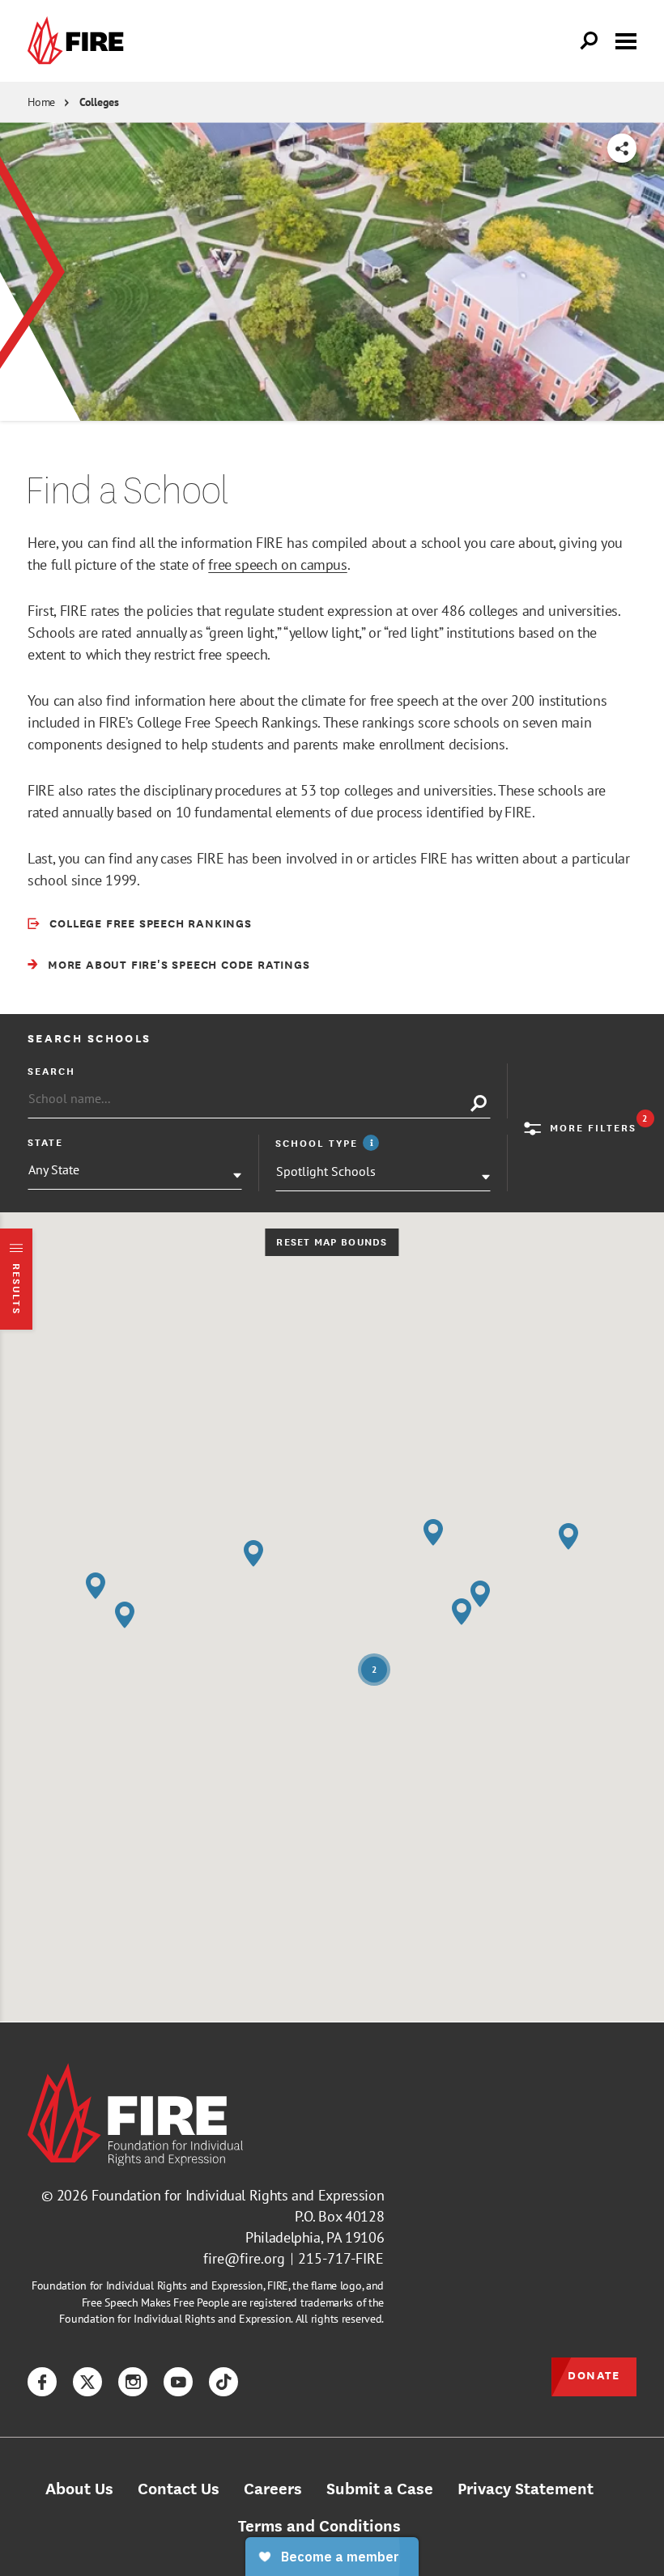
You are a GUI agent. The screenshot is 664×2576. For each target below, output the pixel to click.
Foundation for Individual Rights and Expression (238, 2195)
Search (51, 1071)
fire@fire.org (244, 2258)
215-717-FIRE (341, 2258)
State (45, 1142)
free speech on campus (277, 564)
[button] (568, 1536)
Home (41, 102)
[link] (79, 41)
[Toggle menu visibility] (626, 40)
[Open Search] (590, 41)
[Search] (479, 1104)
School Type (329, 1143)
